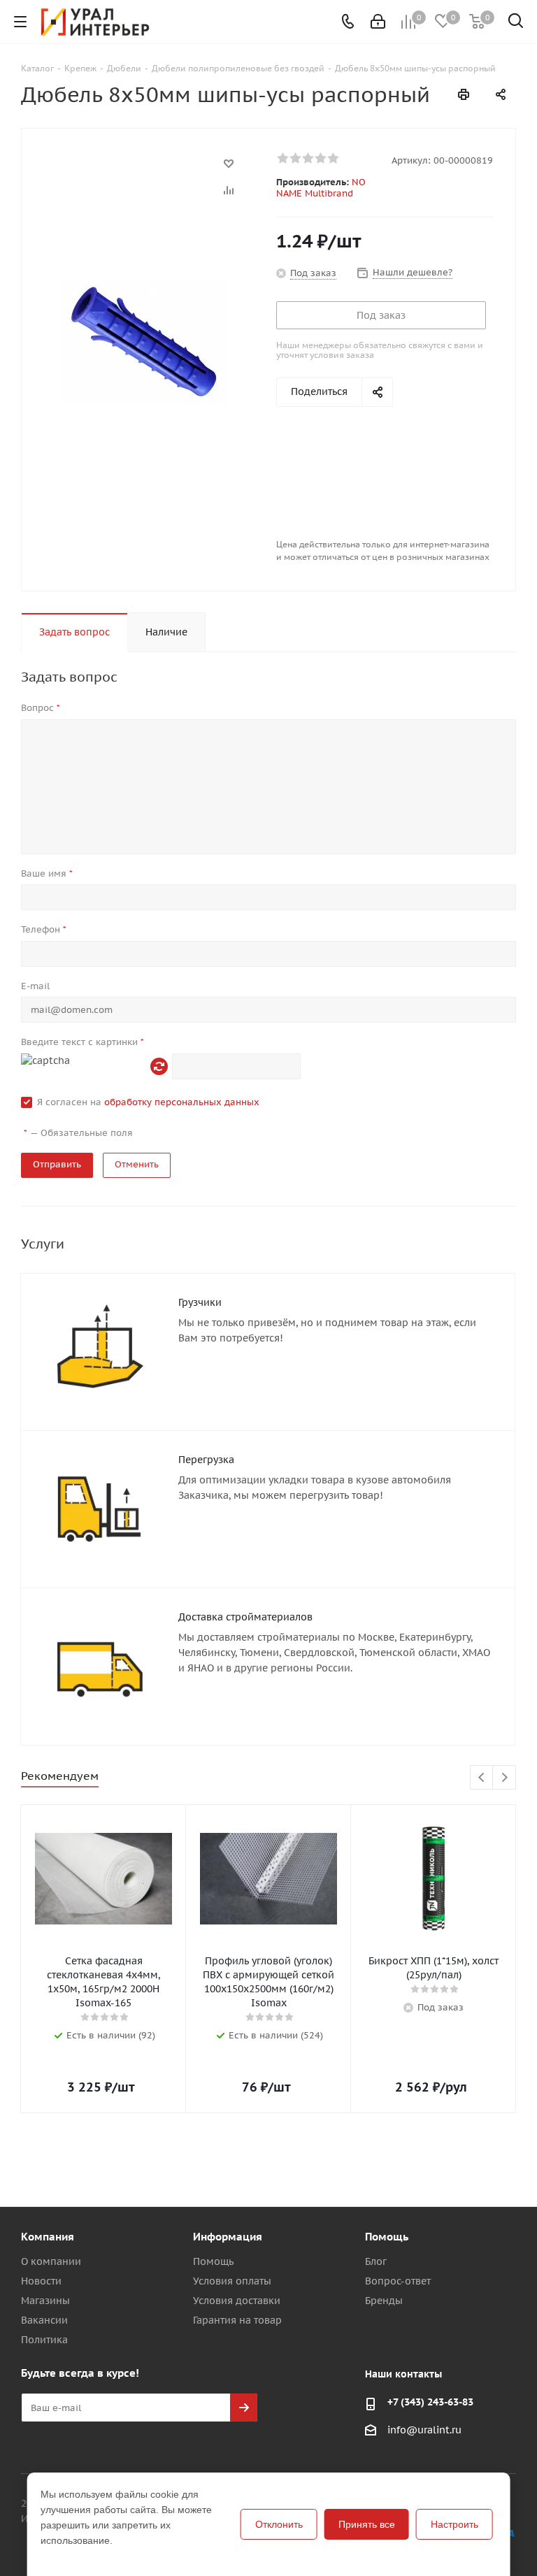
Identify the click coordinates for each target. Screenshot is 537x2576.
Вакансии (44, 2320)
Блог (376, 2261)
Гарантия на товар (237, 2320)
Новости (41, 2281)
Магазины (45, 2301)
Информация (228, 2237)
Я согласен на (148, 1102)
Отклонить (279, 2524)
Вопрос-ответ (398, 2281)
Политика (44, 2340)
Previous (482, 1778)
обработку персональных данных (182, 1102)
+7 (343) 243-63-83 (430, 2402)
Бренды (384, 2301)
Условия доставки (237, 2301)
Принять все (367, 2524)
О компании (51, 2261)
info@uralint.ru (424, 2431)
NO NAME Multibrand (321, 188)
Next (504, 1778)
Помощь (213, 2261)
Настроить (454, 2524)
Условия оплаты (232, 2281)
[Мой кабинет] (378, 22)
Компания (48, 2237)
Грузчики (200, 1302)
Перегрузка (206, 1460)
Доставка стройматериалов (245, 1617)
